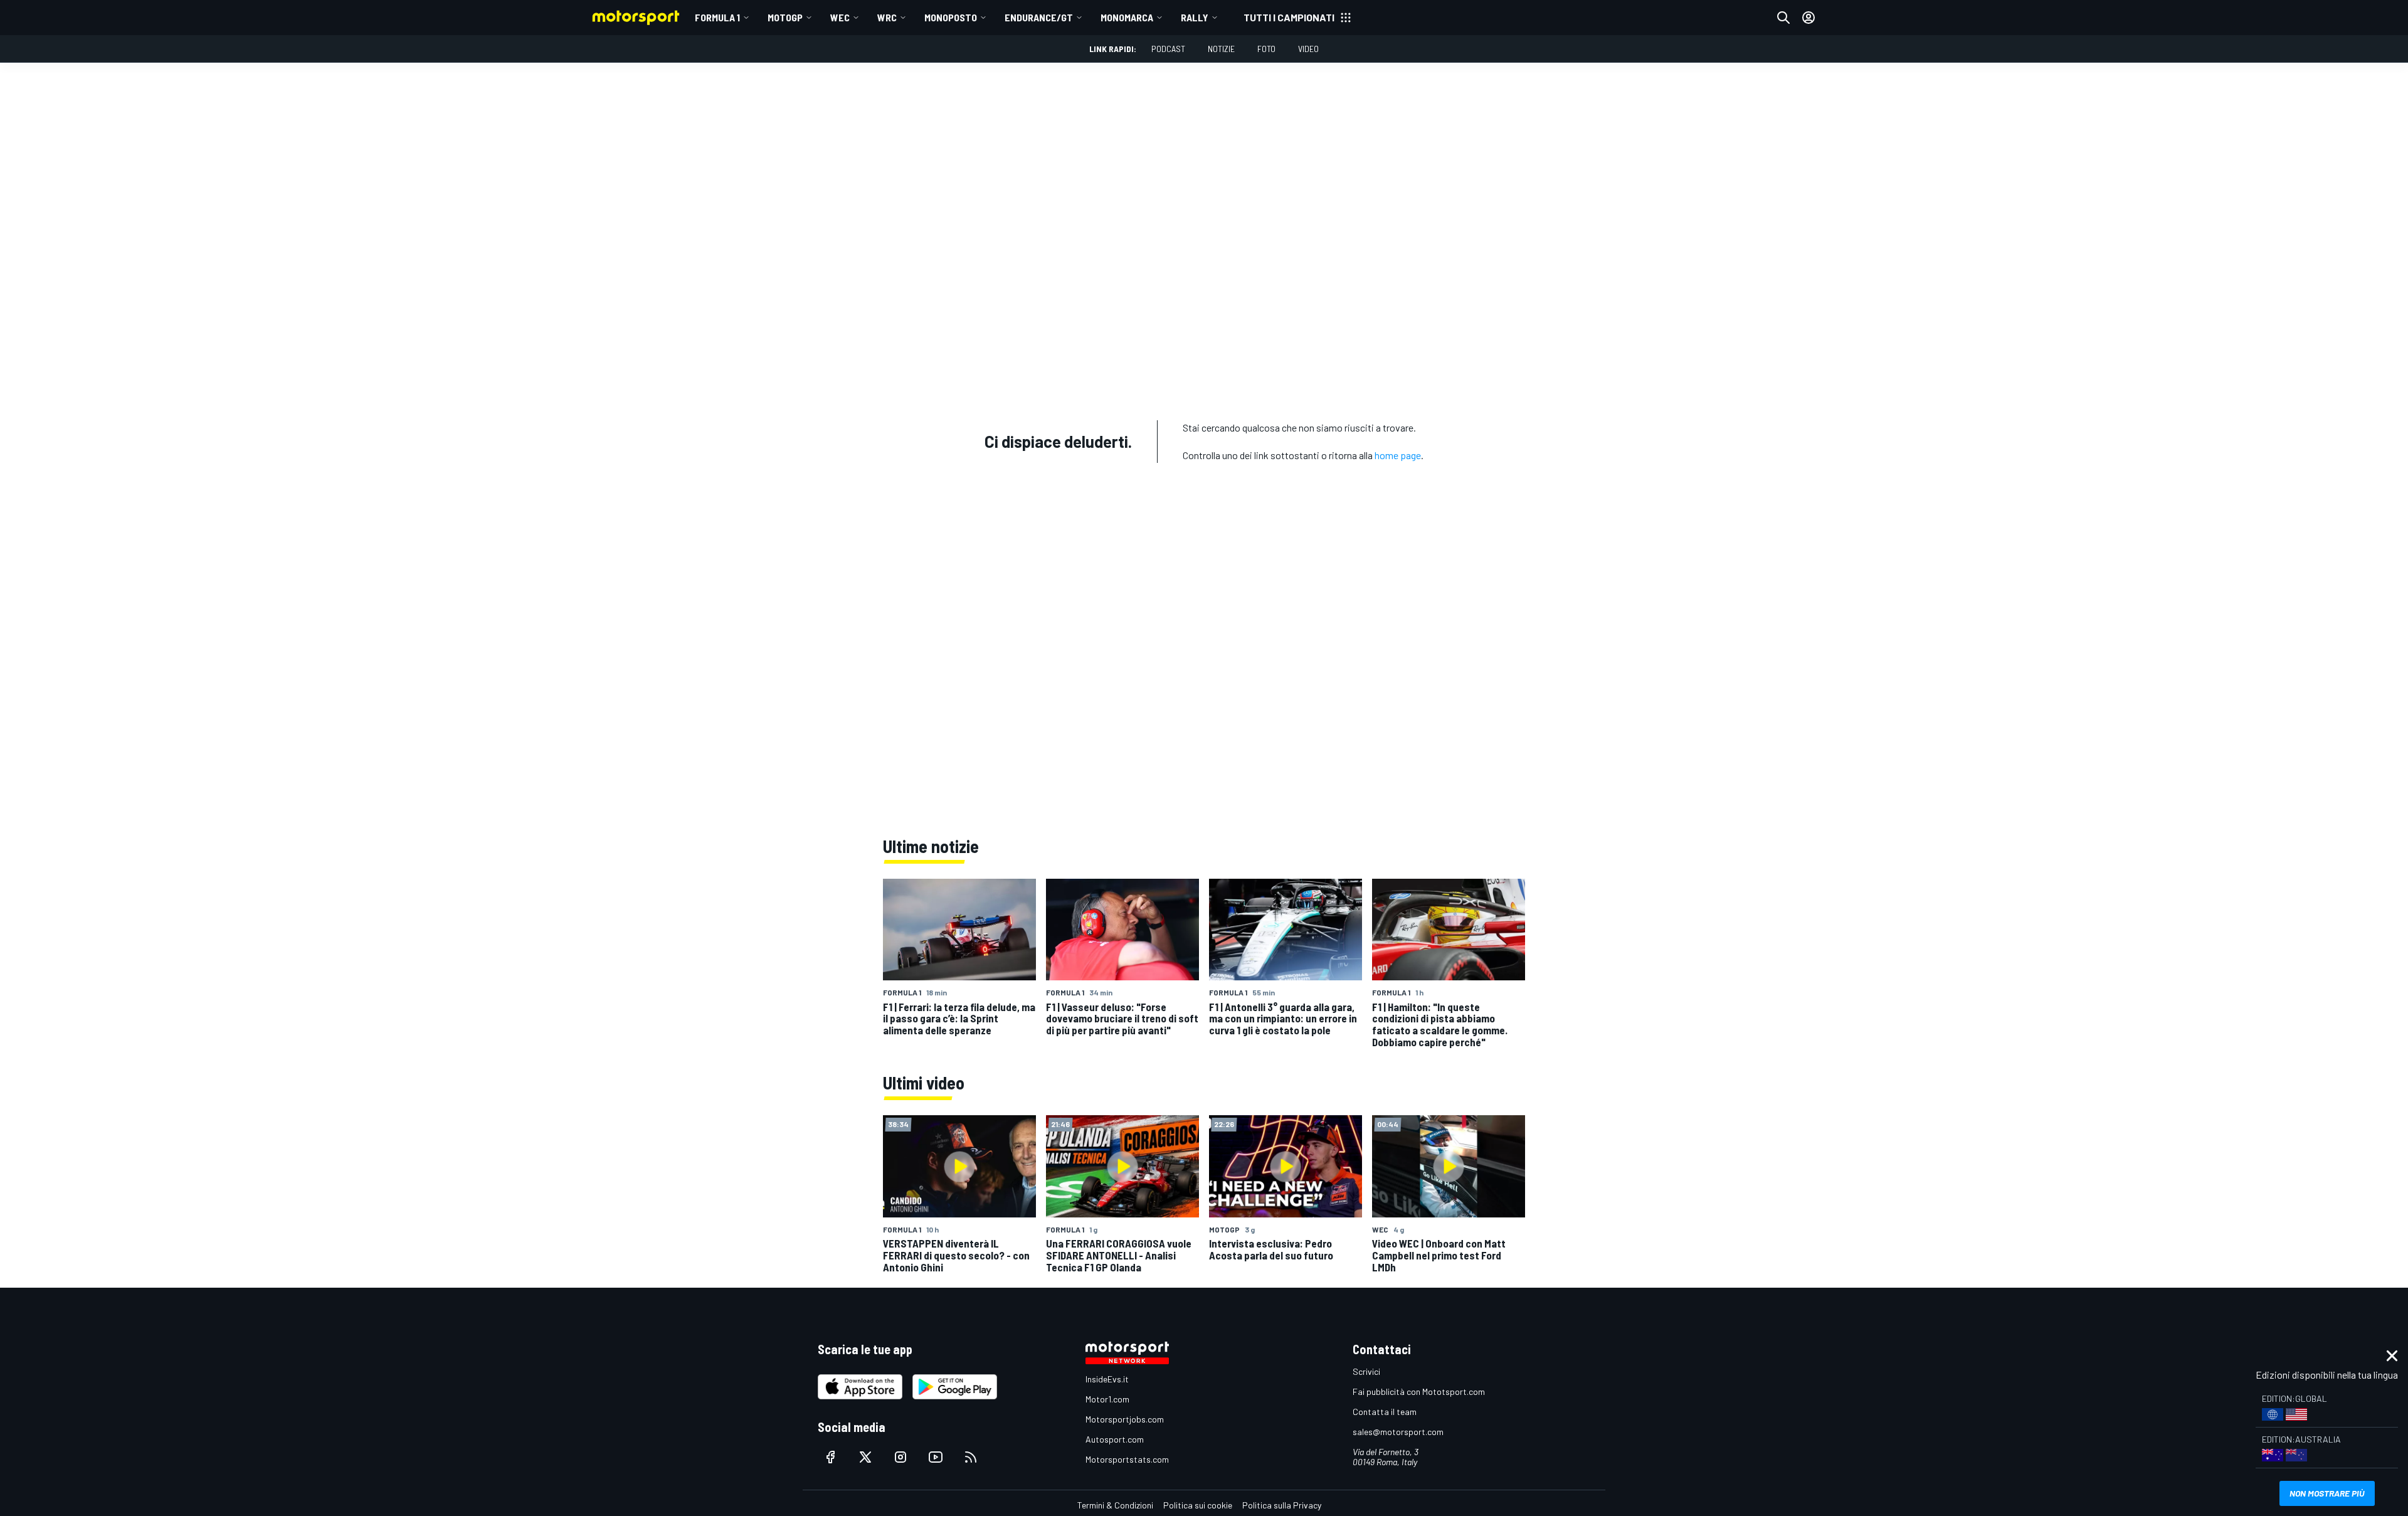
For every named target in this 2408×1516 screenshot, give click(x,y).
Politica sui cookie (1198, 1505)
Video (1308, 49)
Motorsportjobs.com (1125, 1419)
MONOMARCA (1127, 17)
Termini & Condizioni (1115, 1505)
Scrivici (1366, 1371)
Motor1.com (1107, 1399)
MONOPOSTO (951, 17)
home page (1398, 455)
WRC (887, 17)
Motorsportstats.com (1127, 1459)
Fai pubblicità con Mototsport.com (1419, 1391)
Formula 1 (717, 17)
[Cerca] (1783, 18)
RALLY (1195, 17)
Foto (1266, 49)
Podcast (1168, 49)
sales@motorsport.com (1398, 1432)
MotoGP (785, 17)
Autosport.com (1115, 1439)
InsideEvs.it (1107, 1379)
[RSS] (971, 1457)
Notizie (1221, 49)
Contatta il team (1385, 1412)
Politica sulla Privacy (1282, 1505)
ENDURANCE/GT (1039, 17)
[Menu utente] (1809, 18)
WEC (840, 17)
